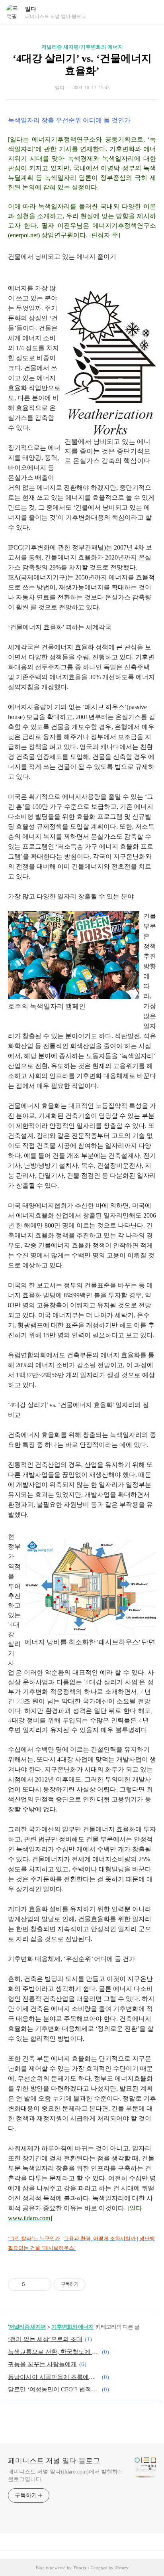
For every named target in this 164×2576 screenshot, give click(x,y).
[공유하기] (32, 2284)
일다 (31, 9)
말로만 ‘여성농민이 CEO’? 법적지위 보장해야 (54, 2389)
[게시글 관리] (42, 2284)
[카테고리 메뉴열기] (150, 12)
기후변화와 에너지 (72, 2327)
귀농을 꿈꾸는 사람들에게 (42, 2364)
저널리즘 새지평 (27, 2327)
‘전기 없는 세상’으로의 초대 (45, 2339)
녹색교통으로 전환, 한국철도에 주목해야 (54, 2352)
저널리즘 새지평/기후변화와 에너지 (82, 47)
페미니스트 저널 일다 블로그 (54, 2461)
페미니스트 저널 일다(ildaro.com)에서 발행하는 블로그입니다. (66, 2475)
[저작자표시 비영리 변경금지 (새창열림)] (96, 2284)
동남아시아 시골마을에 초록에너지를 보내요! (54, 2377)
